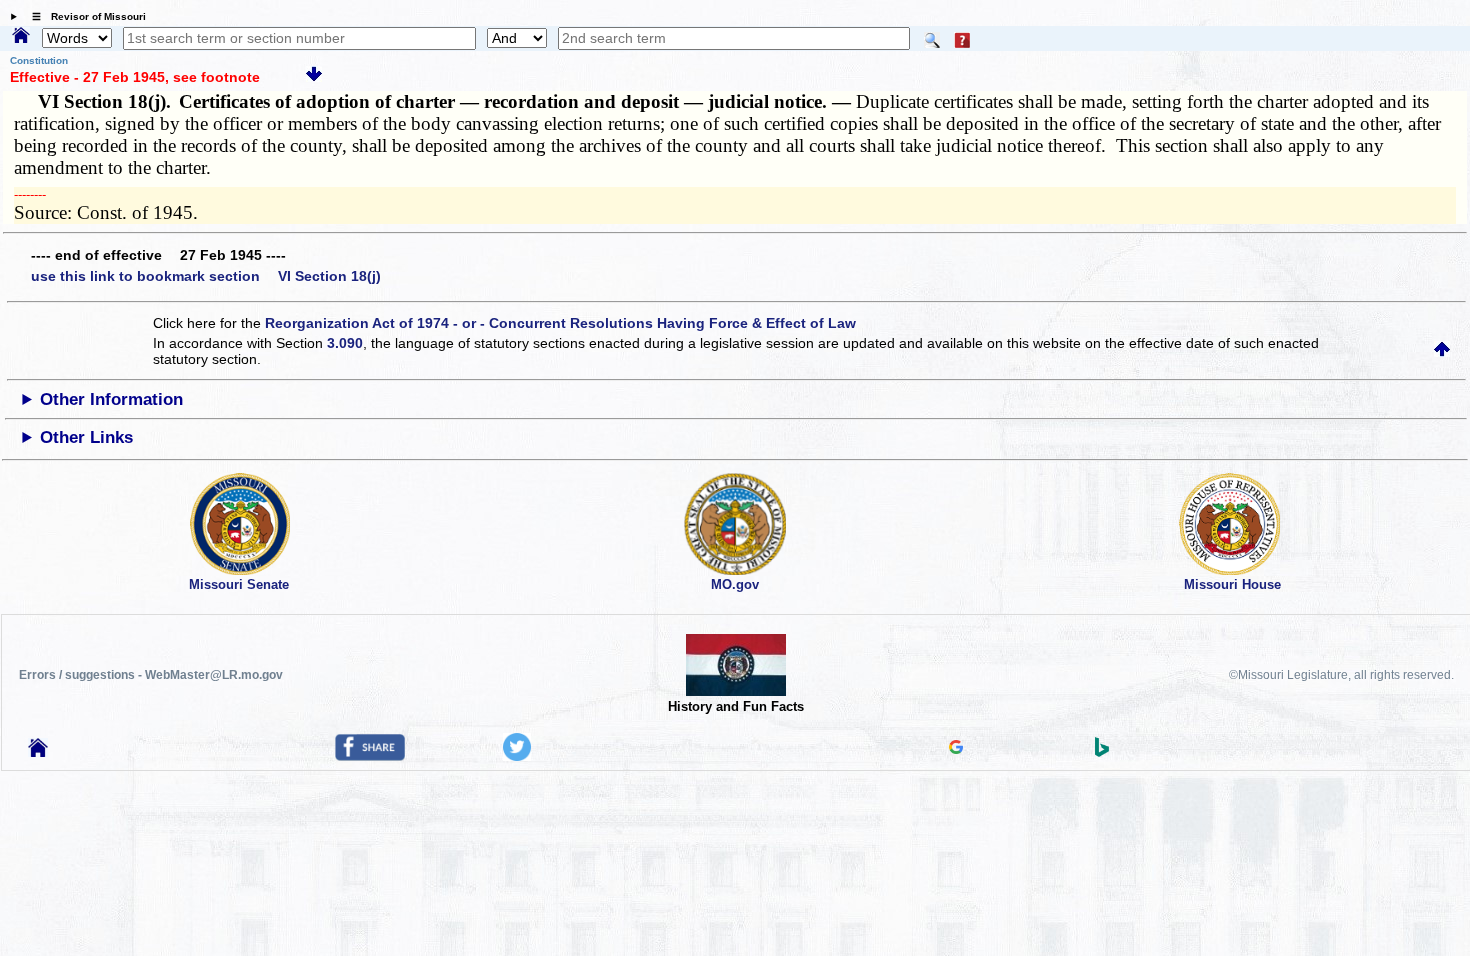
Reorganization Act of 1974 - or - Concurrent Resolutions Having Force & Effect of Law (560, 323)
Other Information (111, 399)
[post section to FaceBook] (370, 756)
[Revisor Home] (38, 752)
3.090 (345, 343)
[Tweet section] (517, 756)
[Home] (21, 37)
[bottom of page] (314, 77)
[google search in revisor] (956, 749)
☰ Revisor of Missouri (84, 16)
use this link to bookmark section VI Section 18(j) (206, 276)
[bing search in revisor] (1102, 752)
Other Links (86, 437)
